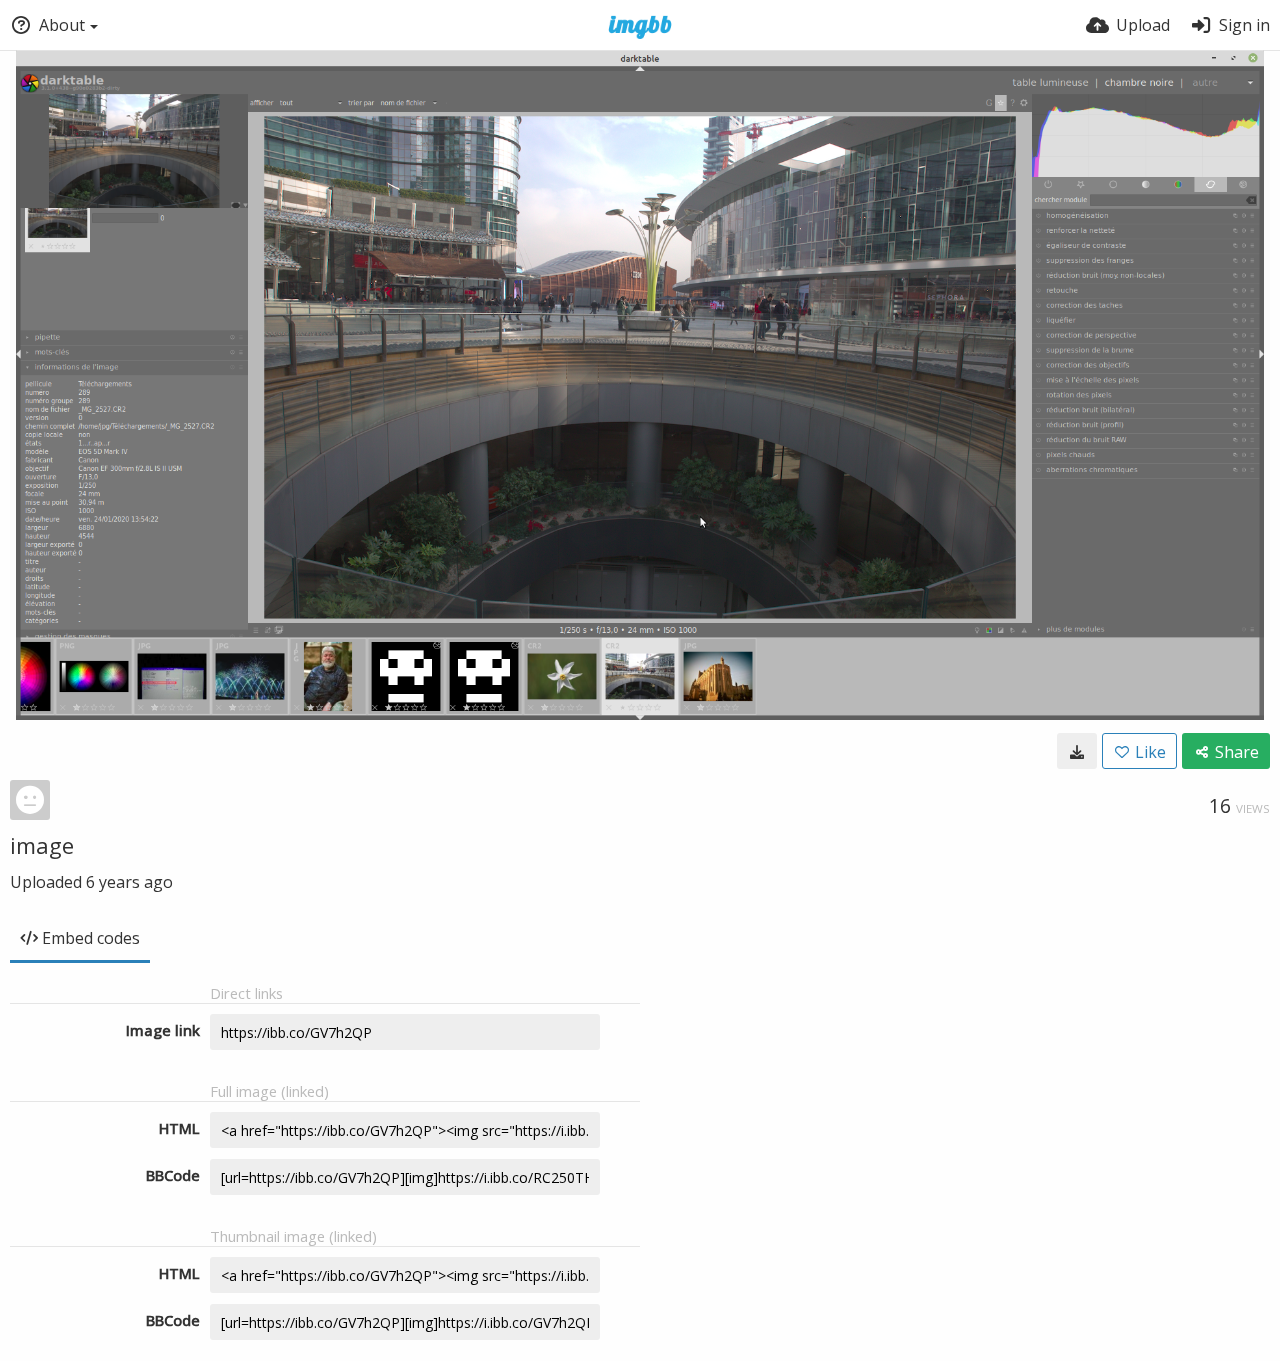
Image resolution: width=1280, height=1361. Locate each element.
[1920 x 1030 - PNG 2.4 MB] (1077, 751)
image (42, 845)
